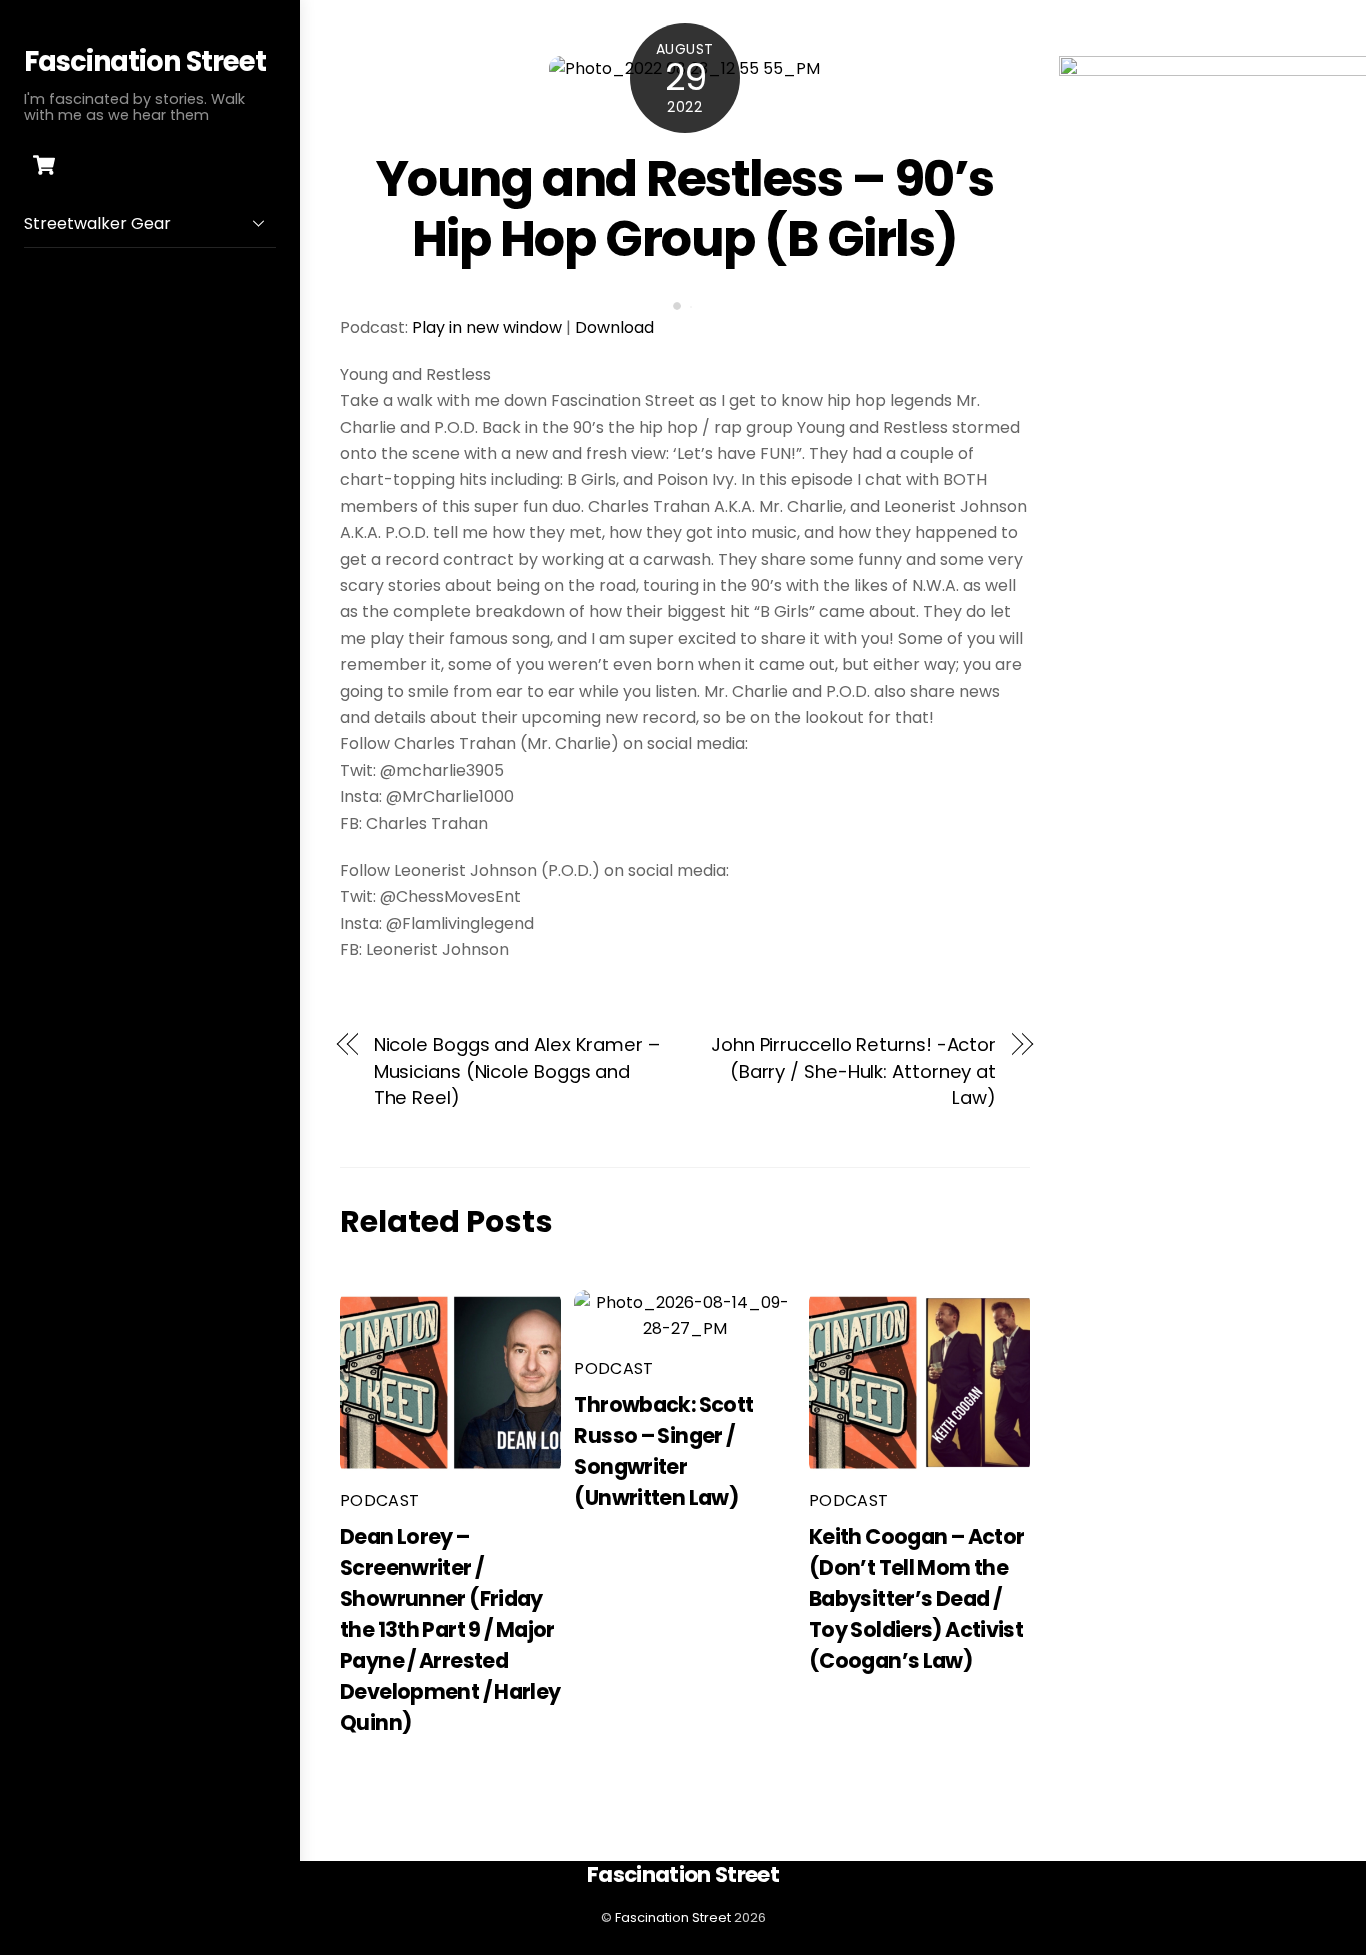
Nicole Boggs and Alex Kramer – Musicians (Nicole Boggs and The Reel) (517, 1071)
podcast (379, 1500)
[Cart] (44, 165)
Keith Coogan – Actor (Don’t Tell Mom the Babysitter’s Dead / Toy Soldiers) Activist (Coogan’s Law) (917, 1598)
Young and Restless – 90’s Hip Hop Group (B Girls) (685, 208)
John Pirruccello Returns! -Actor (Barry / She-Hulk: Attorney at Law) (853, 1071)
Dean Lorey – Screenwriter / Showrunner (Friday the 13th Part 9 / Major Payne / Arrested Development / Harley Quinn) (450, 1629)
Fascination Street (673, 1917)
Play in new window (487, 327)
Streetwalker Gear (97, 223)
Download (614, 327)
